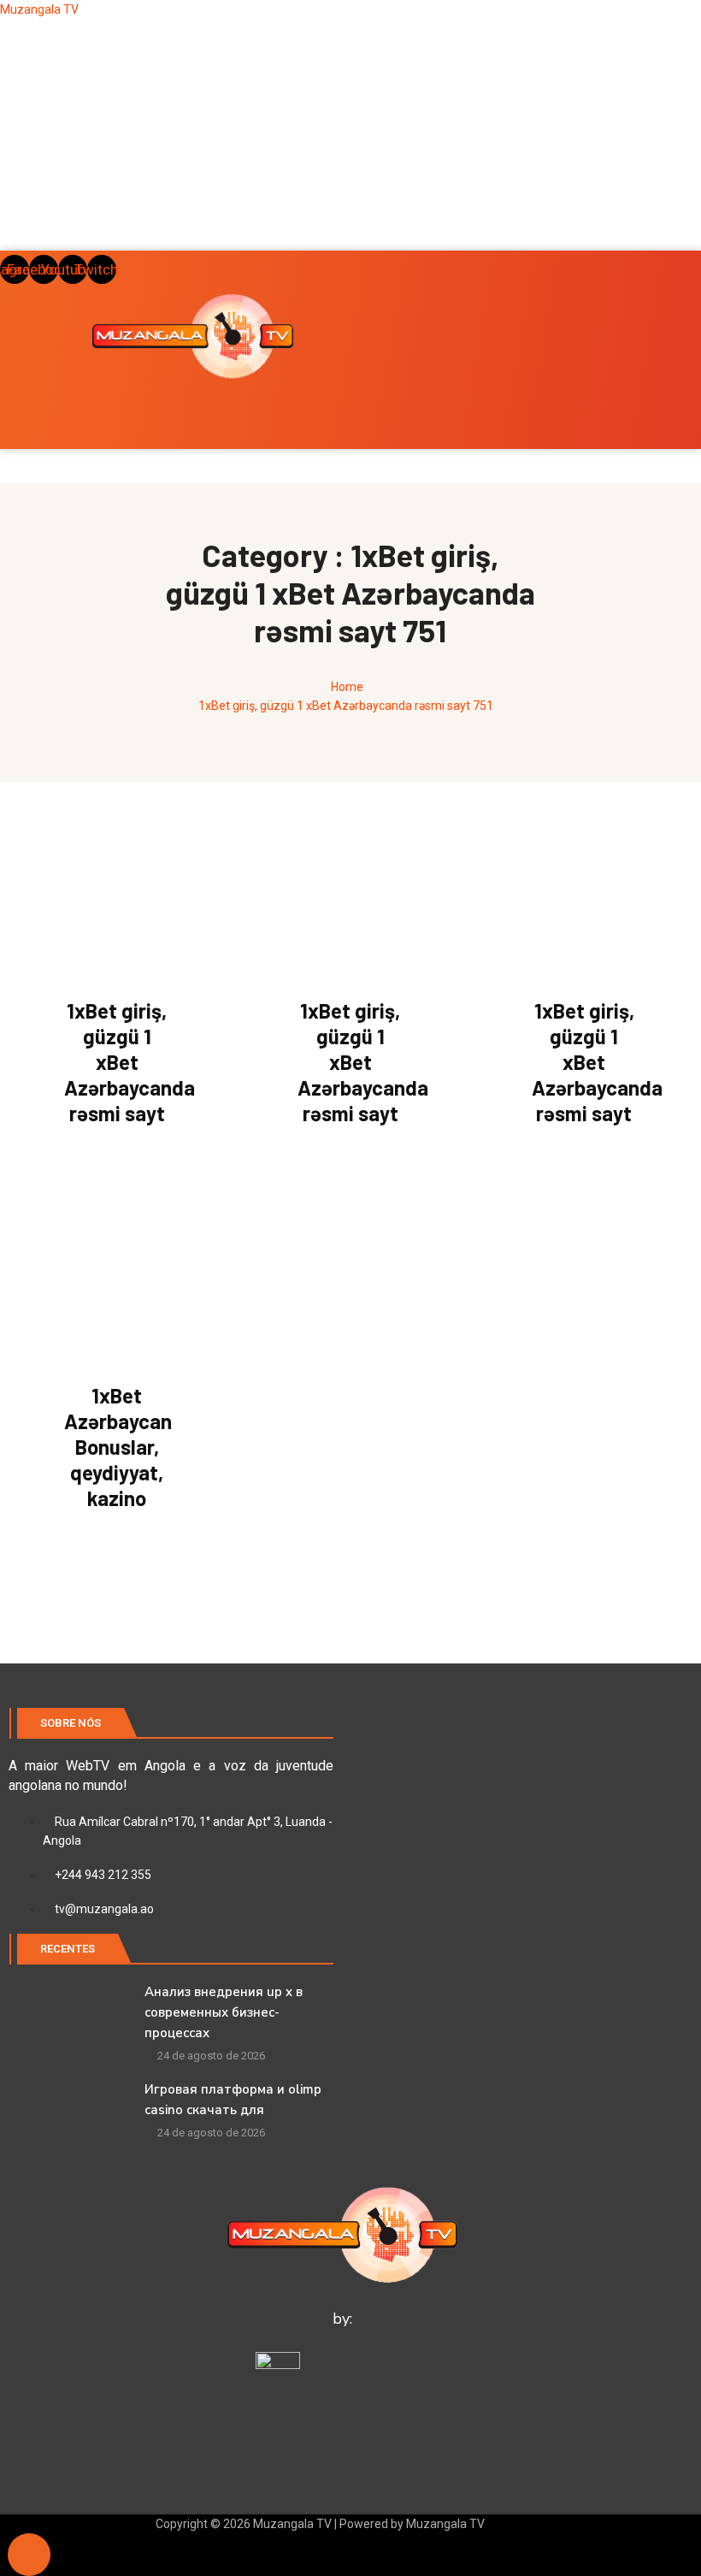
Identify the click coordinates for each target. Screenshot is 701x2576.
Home (347, 687)
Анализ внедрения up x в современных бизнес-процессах (224, 2012)
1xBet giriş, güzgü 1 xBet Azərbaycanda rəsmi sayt (130, 1062)
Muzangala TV (39, 9)
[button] (350, 210)
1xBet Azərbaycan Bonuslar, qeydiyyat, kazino (118, 1447)
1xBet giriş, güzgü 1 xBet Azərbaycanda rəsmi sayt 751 (346, 706)
